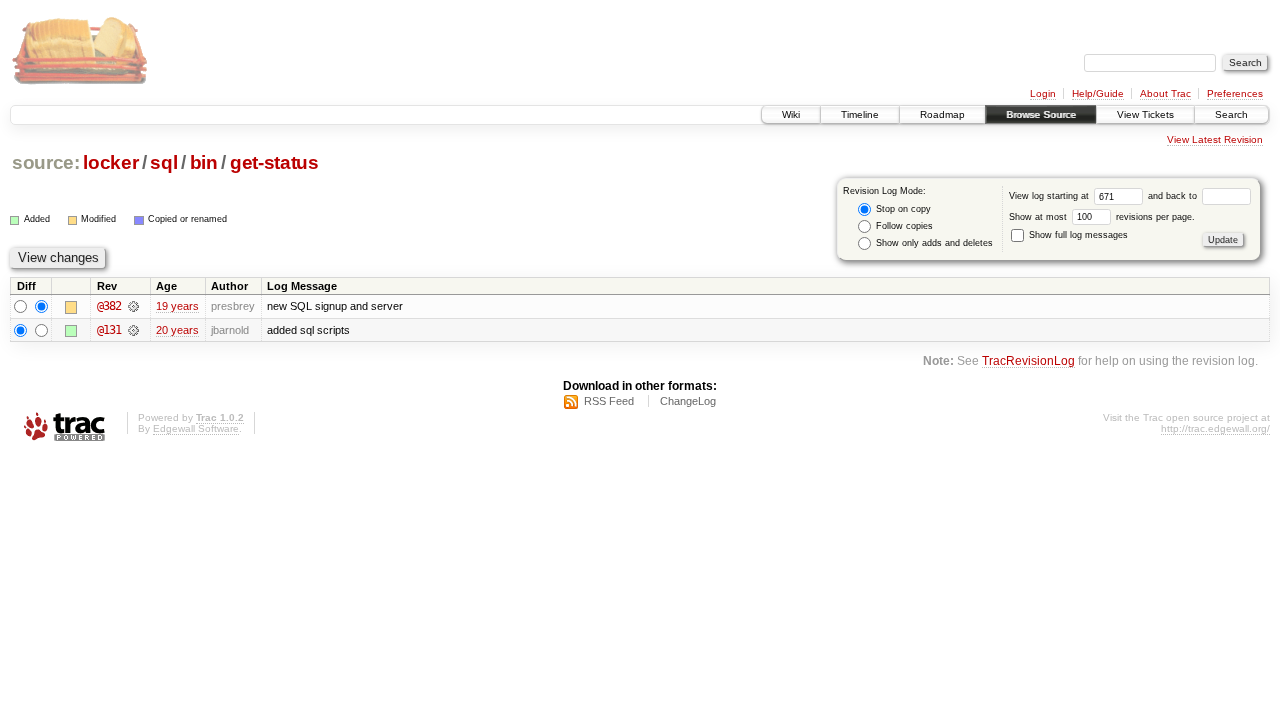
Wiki (791, 114)
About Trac (1165, 93)
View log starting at (1050, 196)
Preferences (1235, 93)
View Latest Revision (1215, 139)
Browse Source (1041, 114)
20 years (177, 330)
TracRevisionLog (1028, 360)
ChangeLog (688, 401)
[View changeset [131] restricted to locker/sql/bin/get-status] (133, 330)
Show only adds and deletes (933, 243)
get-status (274, 162)
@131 (109, 330)
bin (204, 162)
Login (1043, 93)
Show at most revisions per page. (1102, 217)
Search (1231, 114)
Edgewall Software (196, 428)
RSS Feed (609, 401)
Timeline (860, 114)
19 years (177, 306)
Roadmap (942, 114)
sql (163, 162)
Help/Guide (1098, 93)
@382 (109, 306)
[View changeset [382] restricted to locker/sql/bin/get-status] (133, 306)
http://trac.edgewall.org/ (1215, 428)
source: (46, 162)
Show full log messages (1077, 235)
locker (110, 162)
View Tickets (1145, 114)
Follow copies (903, 226)
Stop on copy (902, 209)
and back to (1174, 196)
